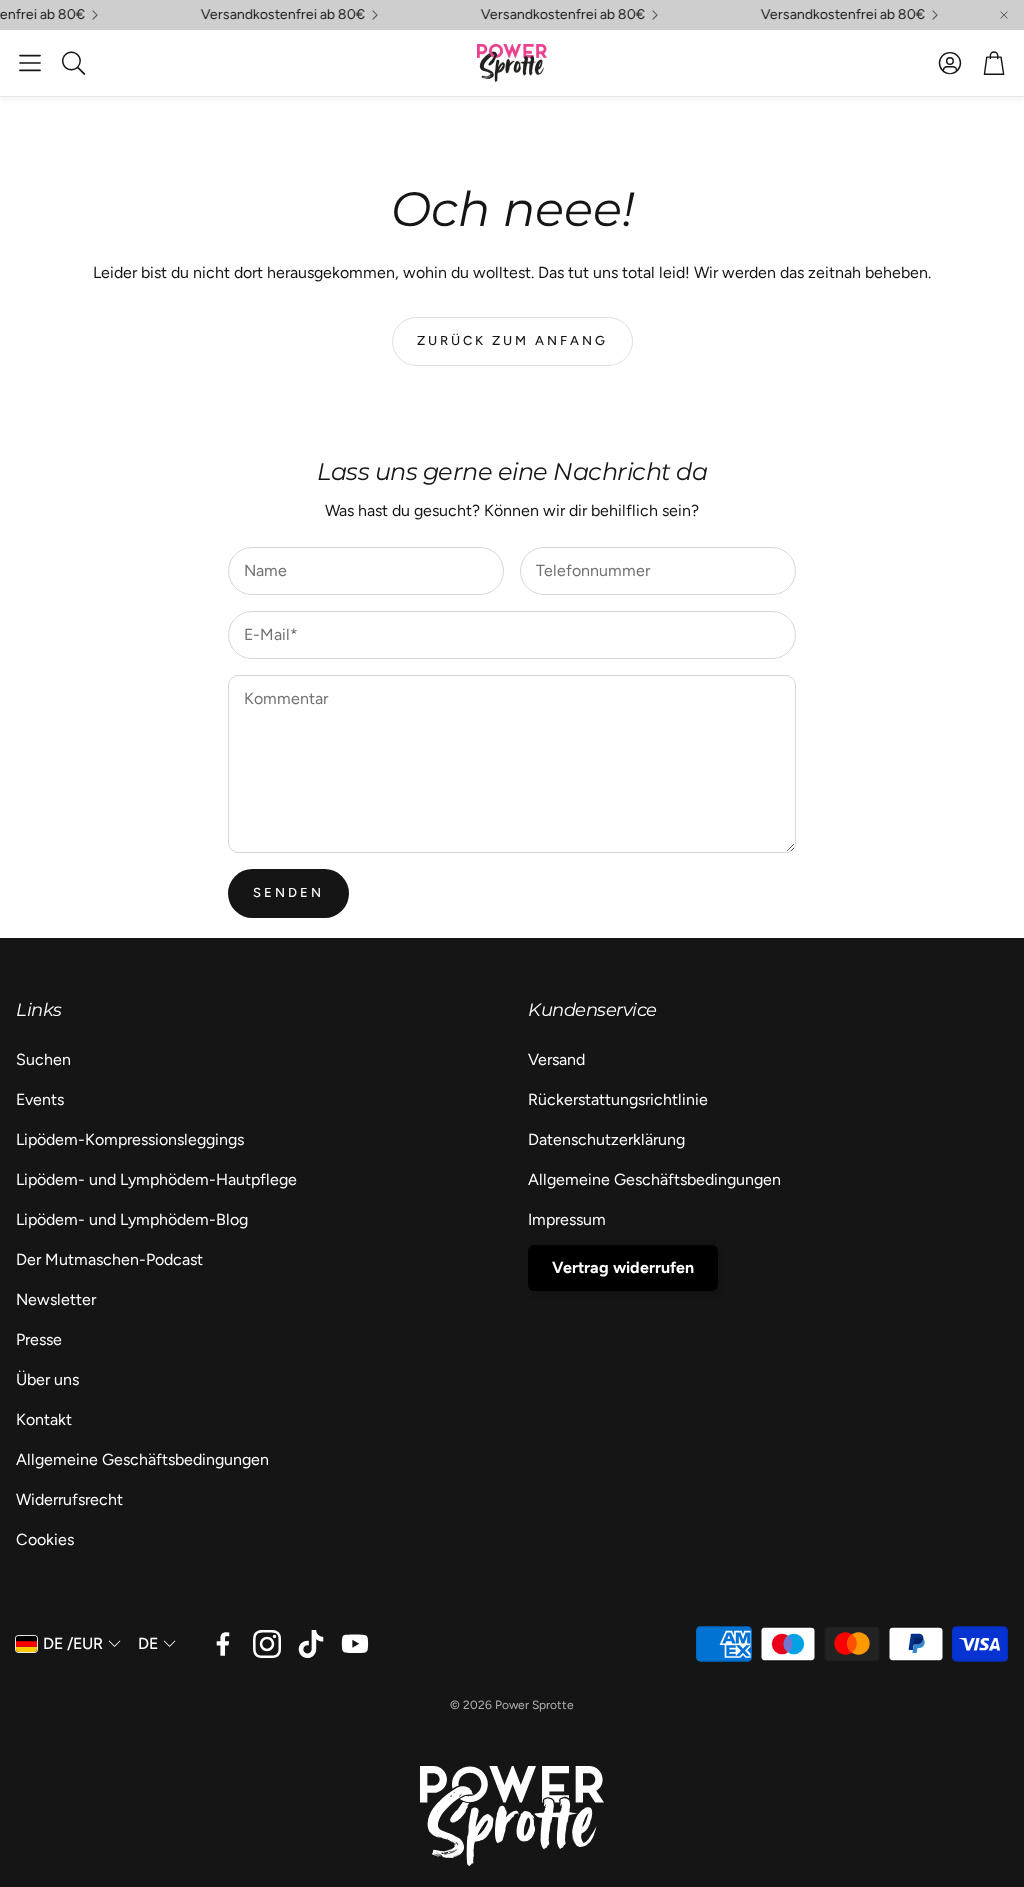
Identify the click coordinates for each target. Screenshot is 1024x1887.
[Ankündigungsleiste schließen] (1004, 15)
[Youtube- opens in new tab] (355, 1644)
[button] (30, 63)
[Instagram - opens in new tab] (267, 1644)
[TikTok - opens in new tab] (311, 1644)
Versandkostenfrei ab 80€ (832, 15)
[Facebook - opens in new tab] (223, 1644)
